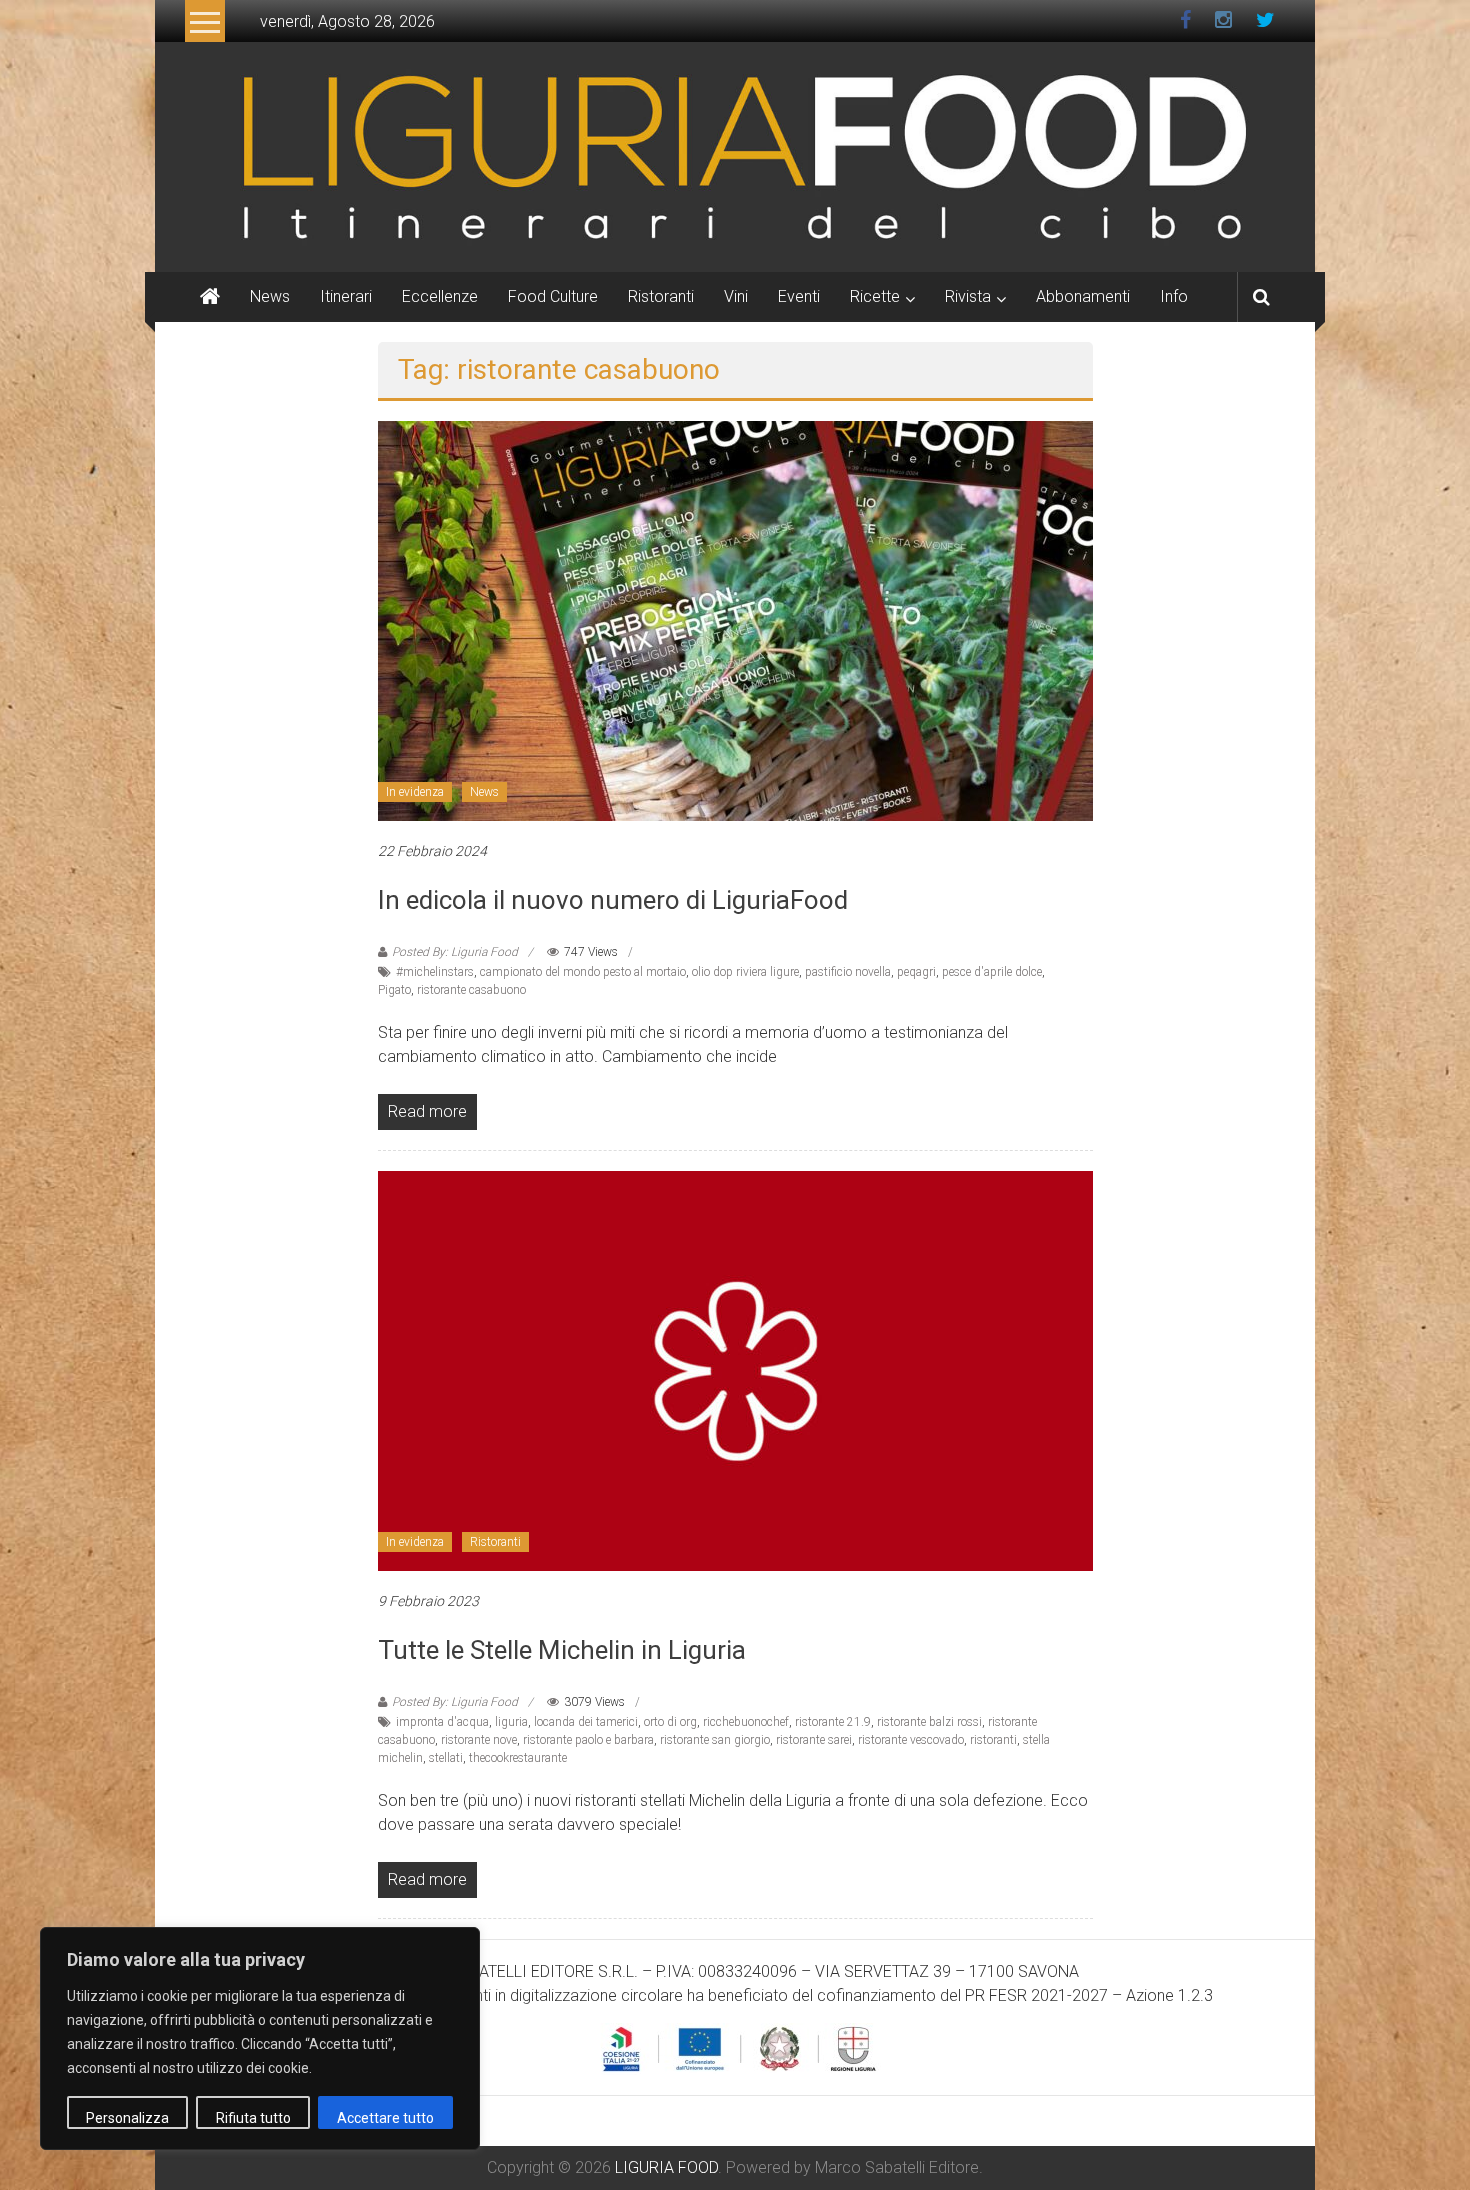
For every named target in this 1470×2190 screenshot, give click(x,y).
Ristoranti (661, 296)
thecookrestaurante (518, 1758)
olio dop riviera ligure (745, 972)
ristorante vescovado (911, 1740)
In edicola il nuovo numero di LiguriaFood (613, 900)
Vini (736, 296)
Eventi (799, 296)
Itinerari (346, 296)
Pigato (394, 990)
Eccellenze (440, 296)
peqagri (916, 972)
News (270, 296)
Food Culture (553, 296)
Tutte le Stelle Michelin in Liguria (562, 1650)
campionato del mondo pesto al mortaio (583, 972)
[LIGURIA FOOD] (735, 155)
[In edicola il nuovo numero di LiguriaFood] (735, 619)
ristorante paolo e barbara (588, 1740)
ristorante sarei (814, 1740)
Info (1174, 296)
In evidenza (415, 792)
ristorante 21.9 (833, 1722)
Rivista (968, 296)
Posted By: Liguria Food (455, 952)
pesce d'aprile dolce (992, 972)
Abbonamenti (1083, 296)
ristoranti (993, 1740)
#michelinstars (435, 972)
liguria (511, 1722)
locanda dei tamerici (586, 1722)
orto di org (670, 1722)
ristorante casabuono (471, 990)
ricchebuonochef (746, 1722)
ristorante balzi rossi (929, 1722)
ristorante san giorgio (715, 1740)
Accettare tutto (385, 2118)
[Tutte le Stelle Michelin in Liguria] (735, 1369)
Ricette (875, 296)
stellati (446, 1758)
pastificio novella (848, 972)
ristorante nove (479, 1740)
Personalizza (127, 2118)
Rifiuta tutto (253, 2118)
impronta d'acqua (442, 1722)
